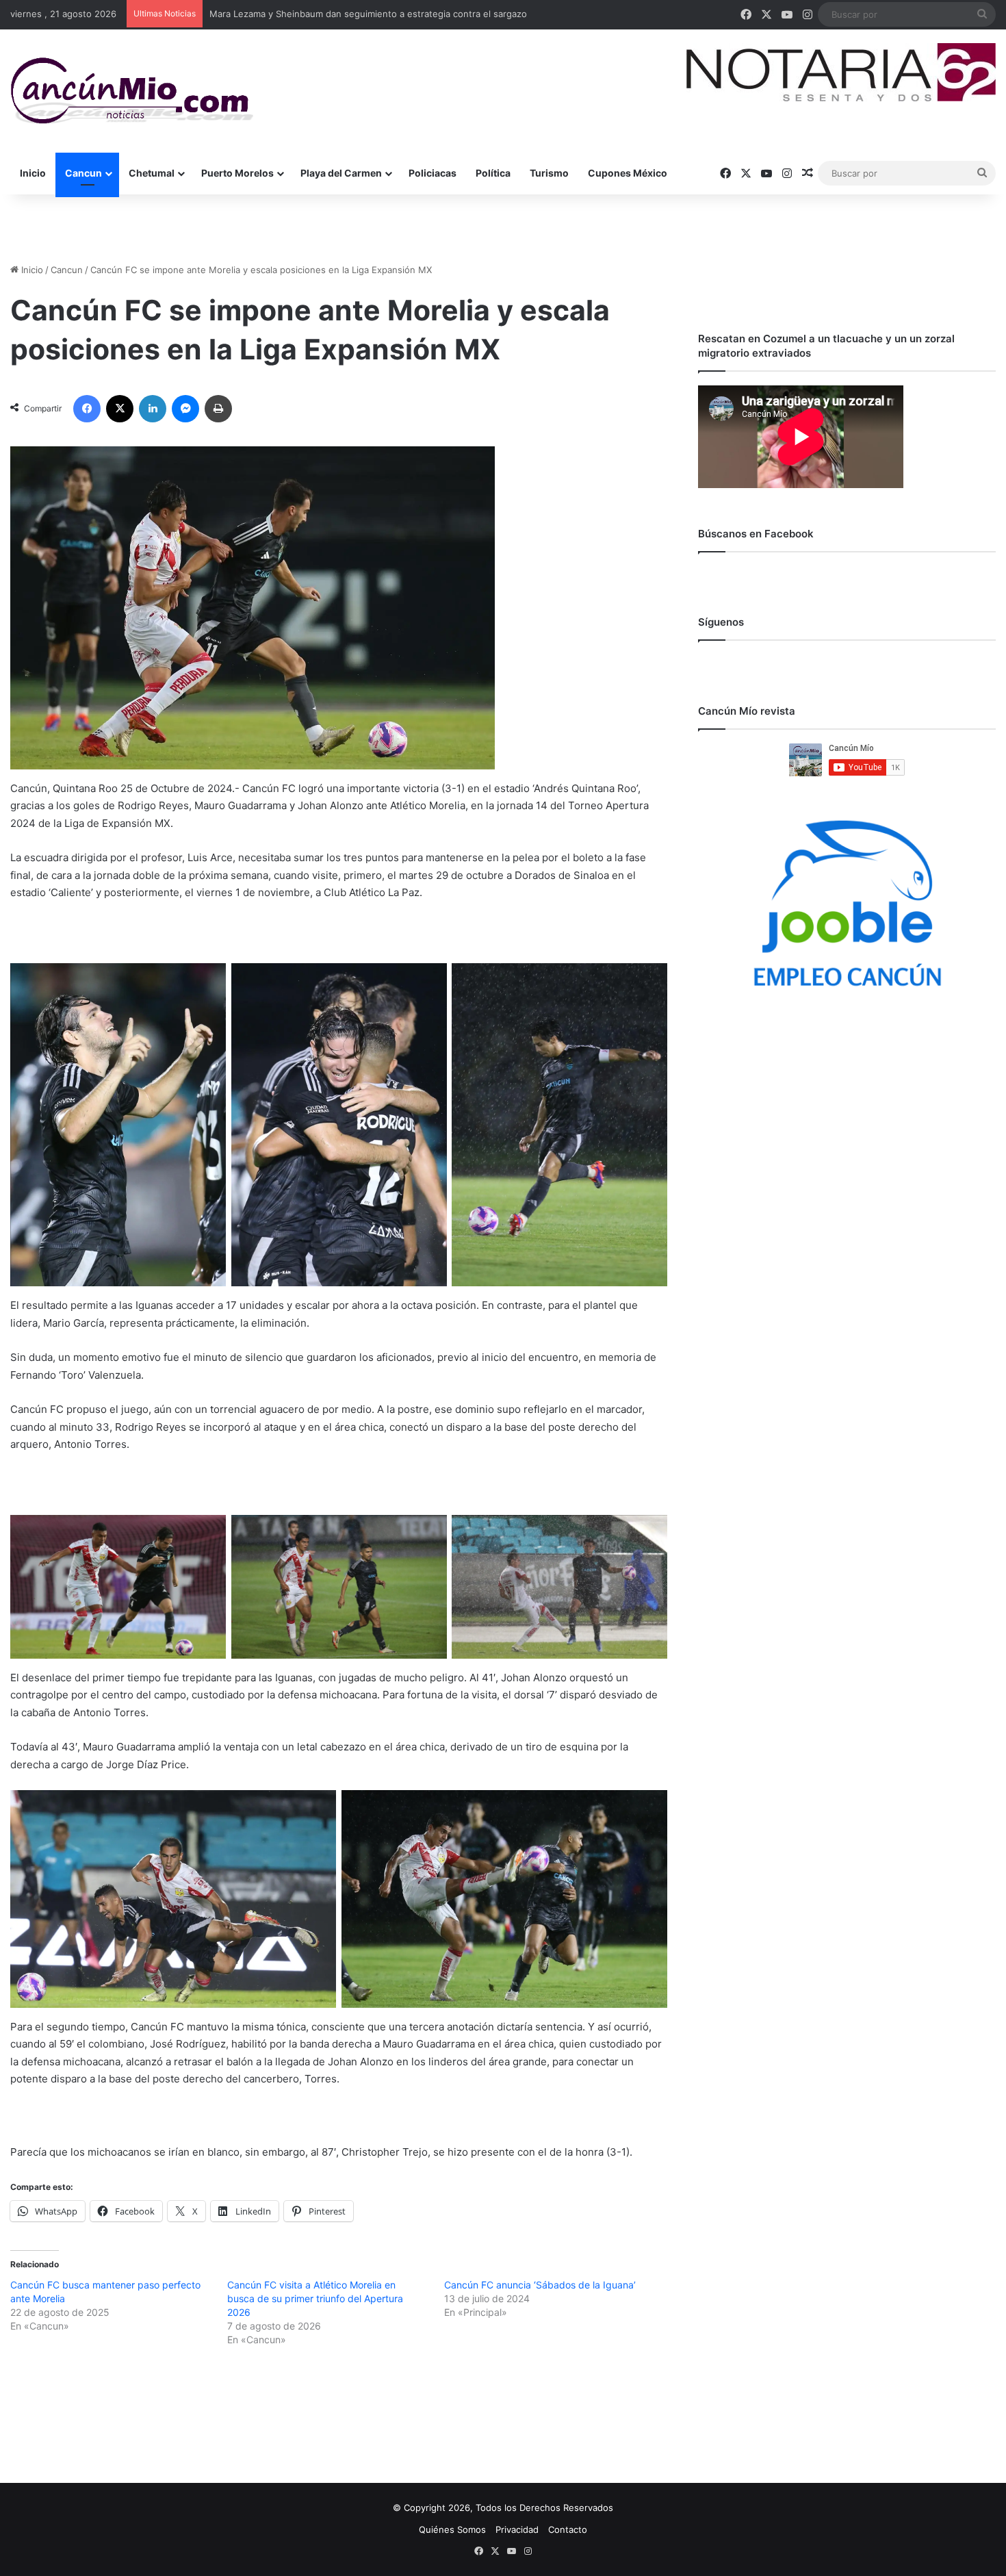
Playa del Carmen (341, 173)
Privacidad (517, 2529)
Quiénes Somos (452, 2529)
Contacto (568, 2529)
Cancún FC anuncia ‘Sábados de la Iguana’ (540, 2285)
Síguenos (721, 622)
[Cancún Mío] (132, 91)
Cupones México (628, 173)
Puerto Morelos (237, 173)
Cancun (83, 173)
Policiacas (433, 173)
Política (493, 173)
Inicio (33, 173)
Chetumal (152, 173)
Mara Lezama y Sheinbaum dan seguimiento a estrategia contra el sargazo (368, 14)
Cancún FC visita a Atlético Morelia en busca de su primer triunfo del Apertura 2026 (315, 2298)
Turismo (549, 173)
